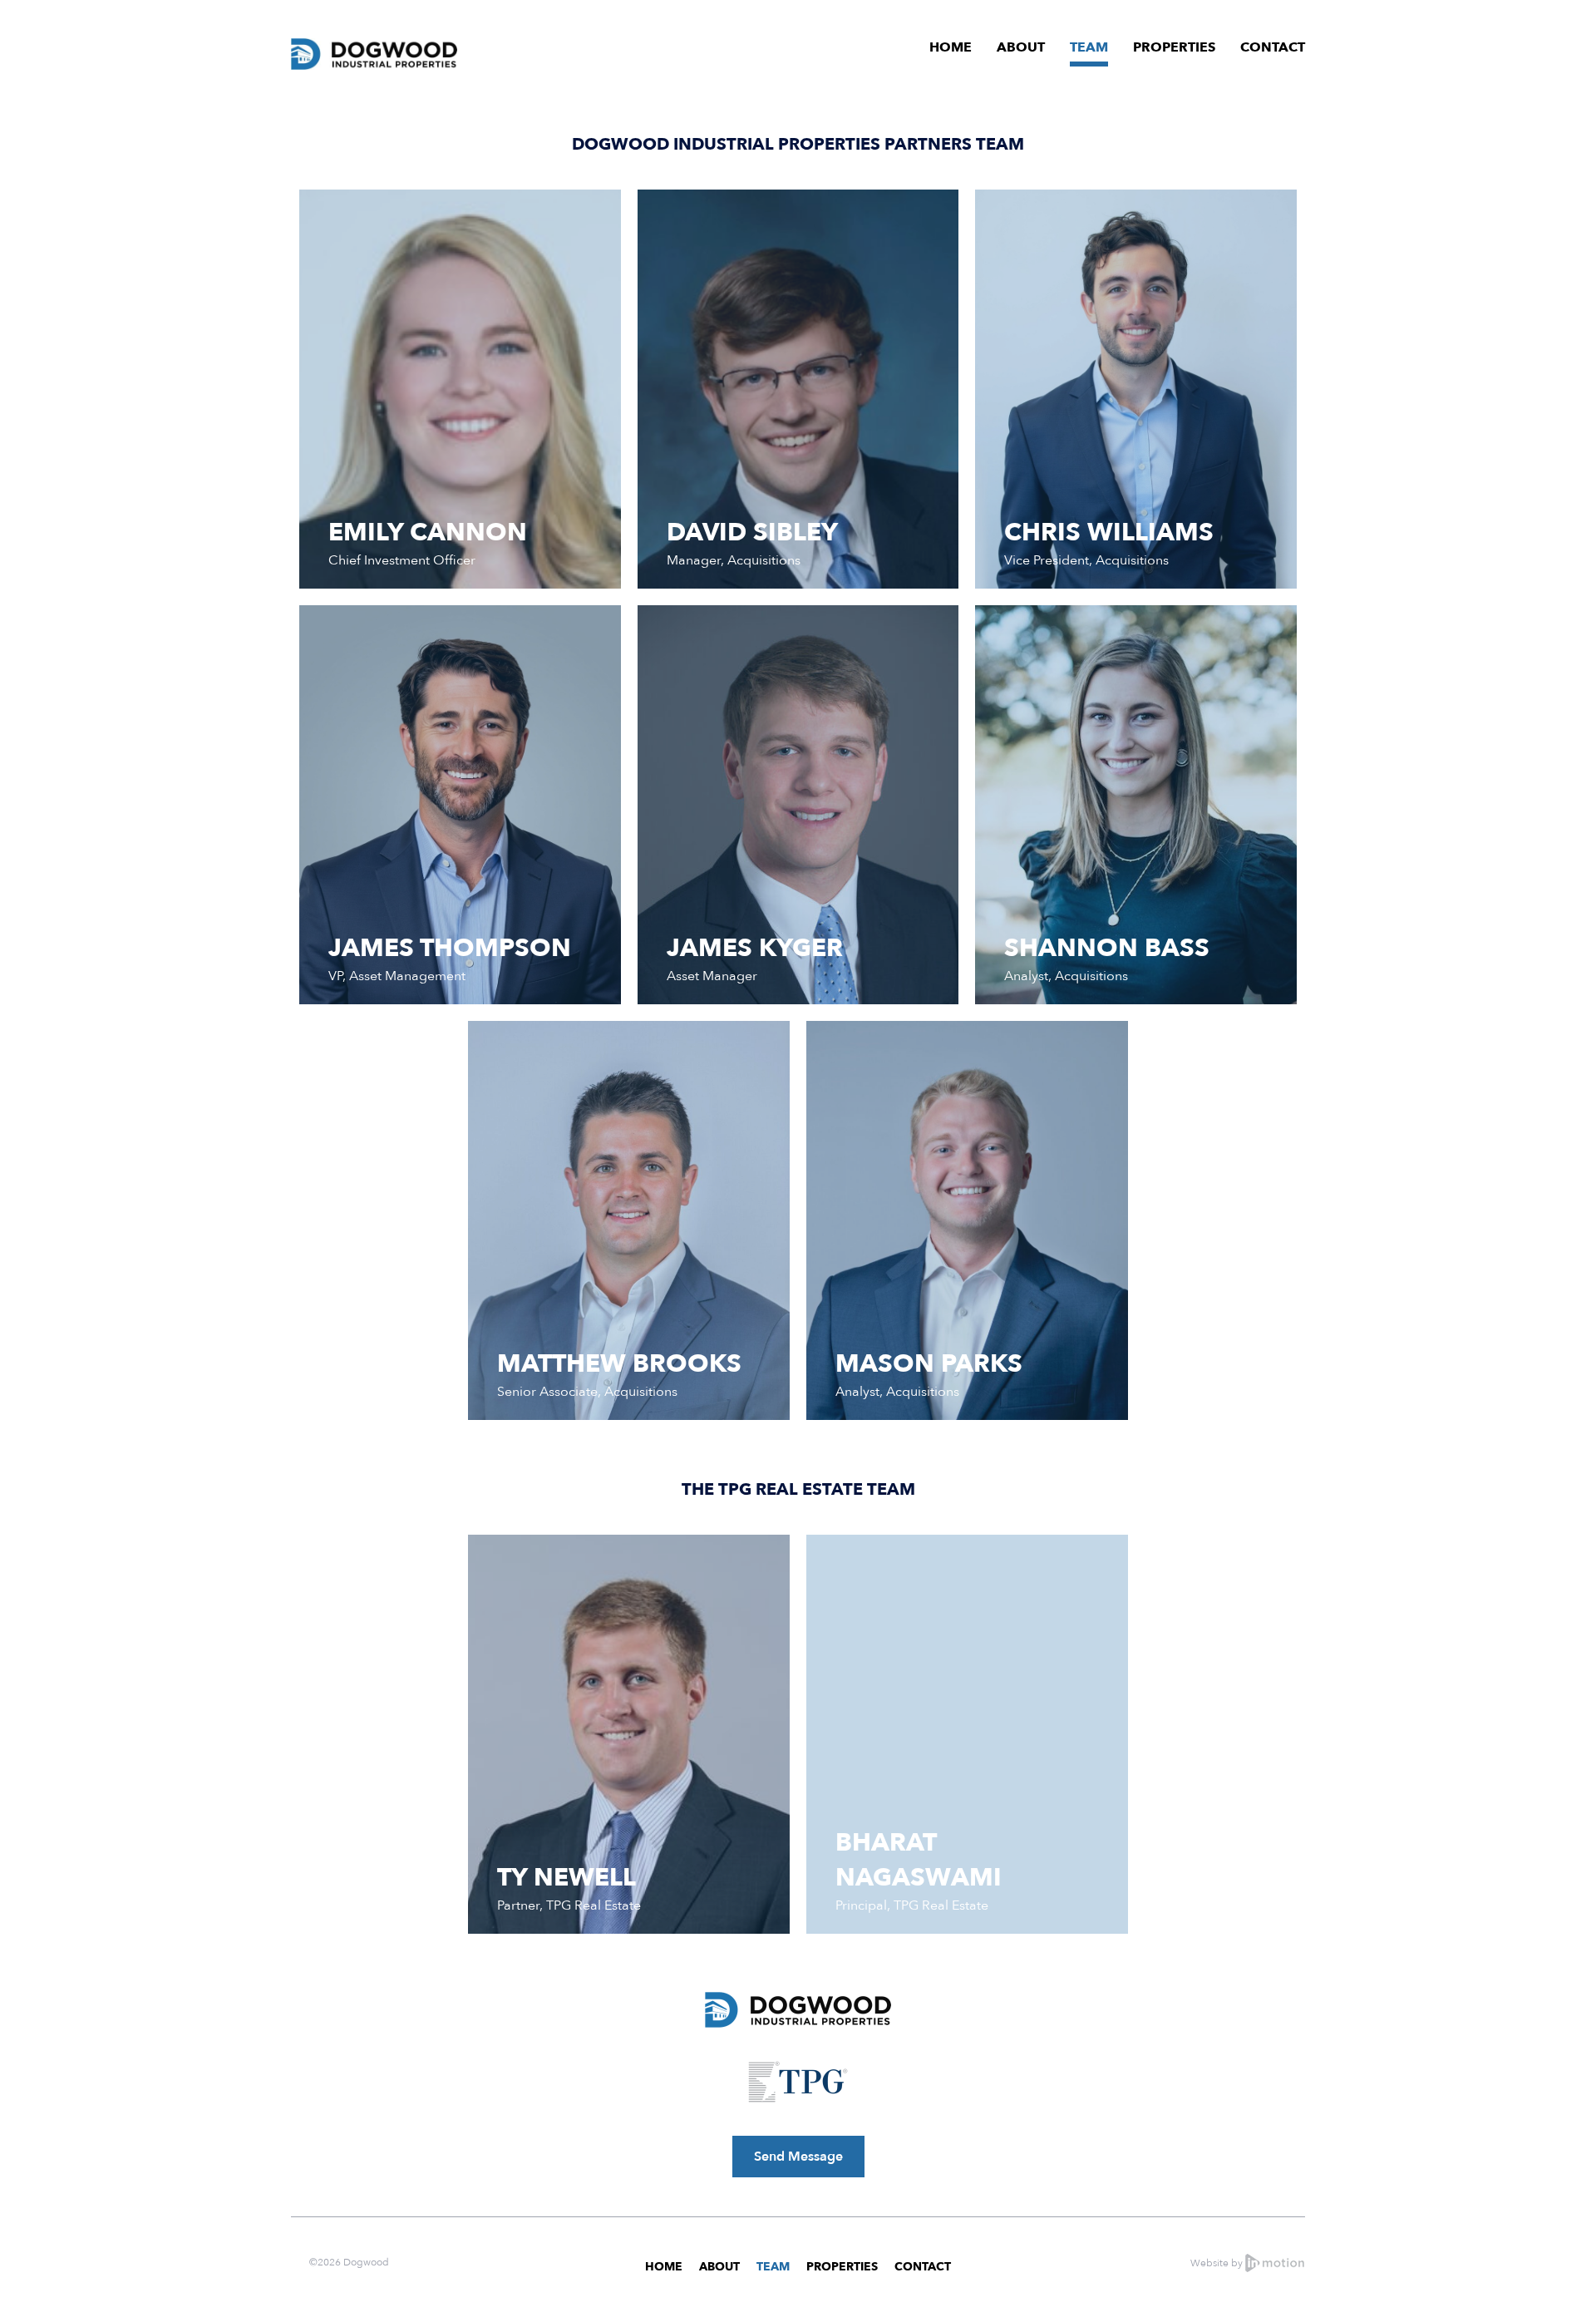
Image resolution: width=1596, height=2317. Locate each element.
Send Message (798, 2157)
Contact (1273, 47)
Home (951, 47)
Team (1089, 47)
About (1021, 47)
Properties (1174, 47)
